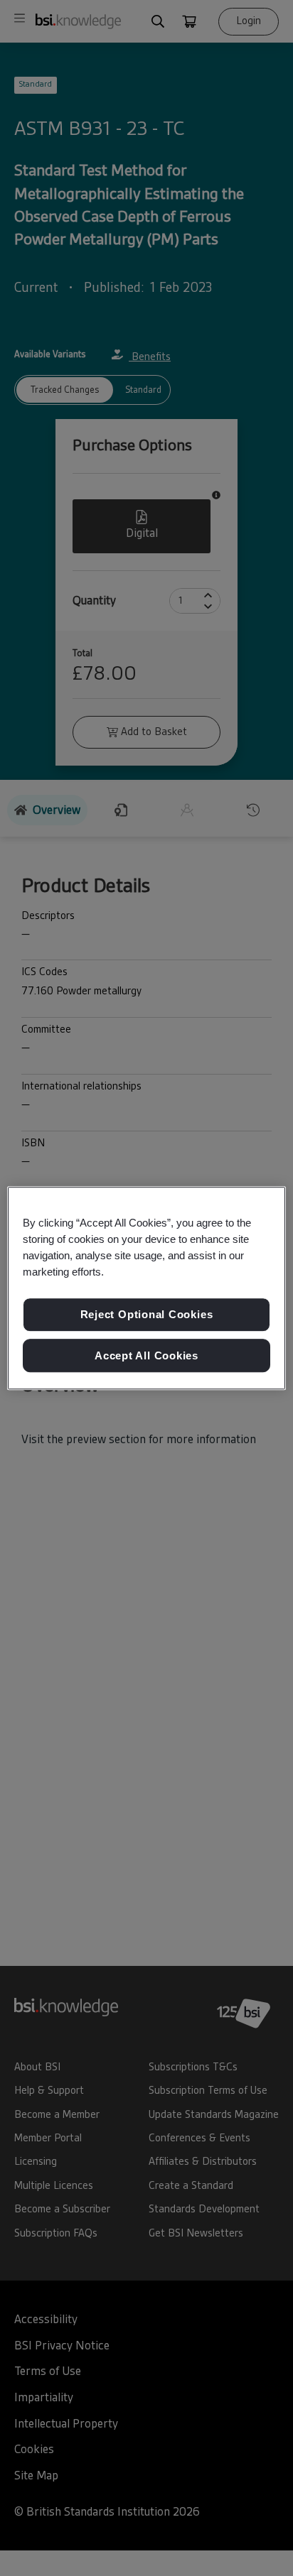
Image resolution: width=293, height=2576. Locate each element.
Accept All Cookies (146, 1355)
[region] (146, 1288)
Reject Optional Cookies (147, 1314)
